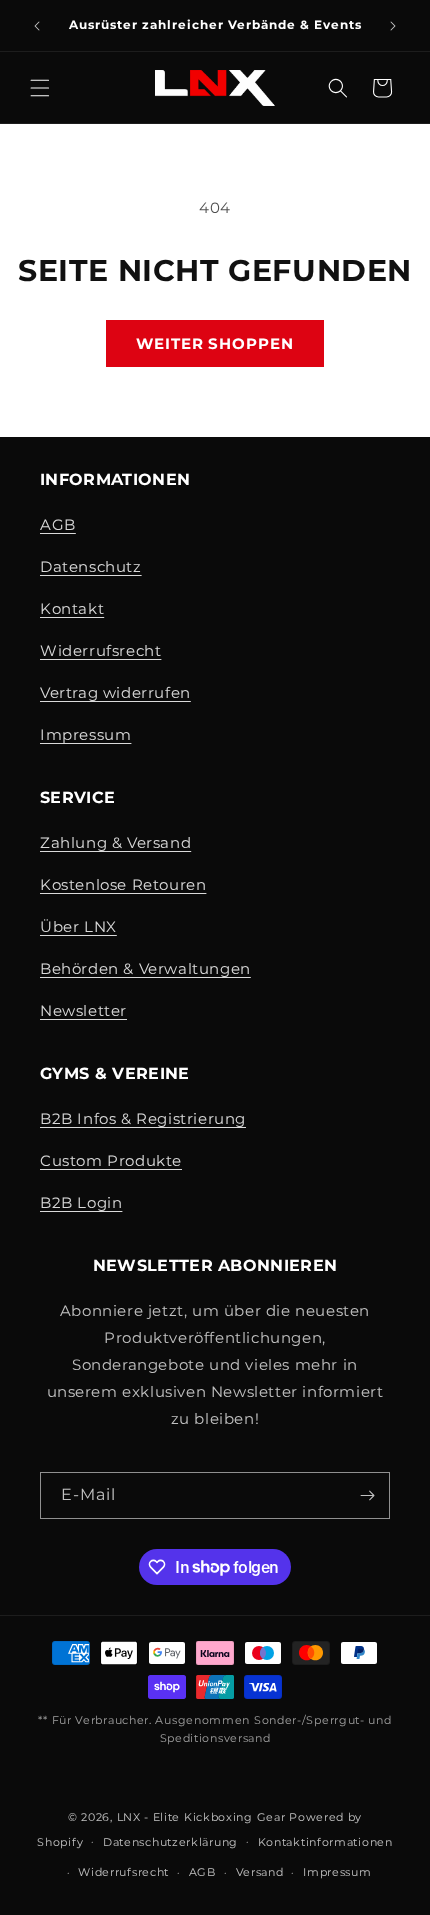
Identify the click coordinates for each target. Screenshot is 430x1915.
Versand (260, 1872)
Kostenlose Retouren (123, 884)
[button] (40, 88)
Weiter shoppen (215, 343)
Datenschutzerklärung (170, 1842)
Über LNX (78, 926)
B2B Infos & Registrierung (143, 1118)
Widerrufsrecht (100, 650)
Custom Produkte (111, 1160)
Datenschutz (91, 566)
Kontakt (72, 608)
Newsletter (83, 1010)
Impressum (85, 734)
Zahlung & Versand (115, 842)
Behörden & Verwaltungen (145, 968)
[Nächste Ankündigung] (393, 26)
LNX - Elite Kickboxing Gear (201, 1817)
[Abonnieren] (367, 1495)
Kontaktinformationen (325, 1842)
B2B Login (81, 1202)
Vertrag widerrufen (115, 692)
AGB (58, 524)
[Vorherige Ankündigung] (37, 26)
